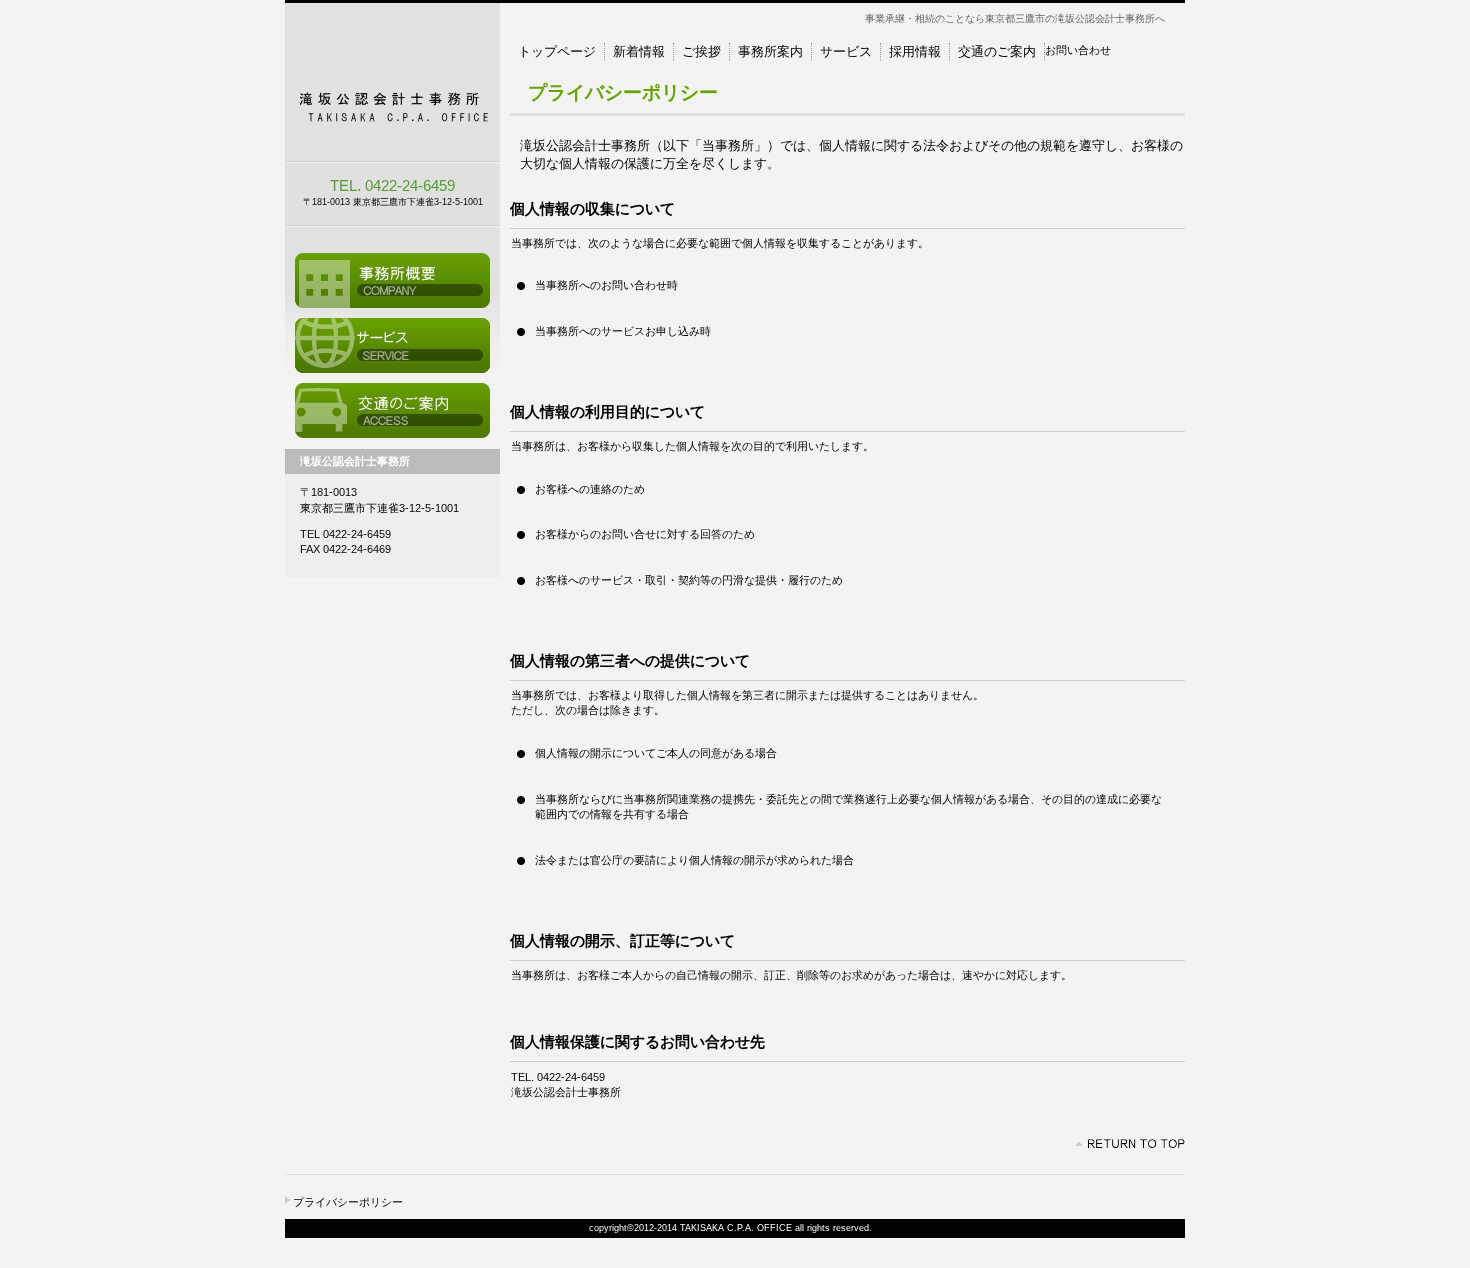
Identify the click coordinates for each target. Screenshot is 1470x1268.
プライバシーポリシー (348, 1202)
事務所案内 (392, 280)
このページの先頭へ (1130, 1144)
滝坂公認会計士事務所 (392, 82)
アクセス (392, 410)
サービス (392, 345)
